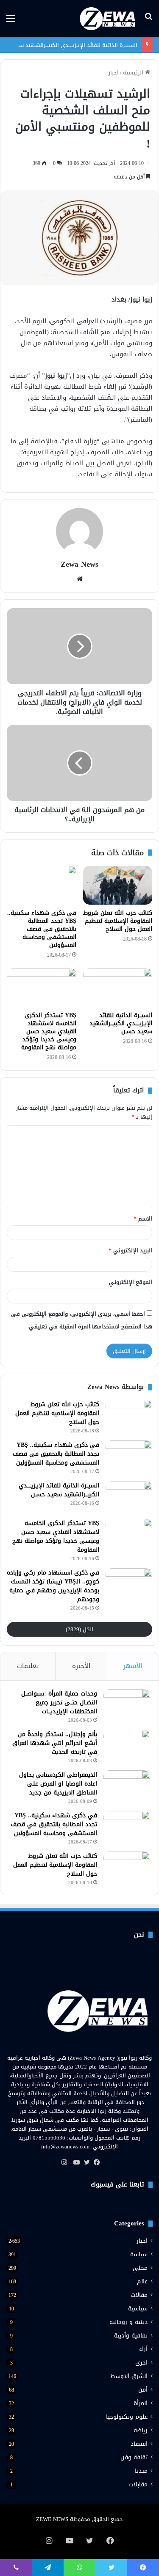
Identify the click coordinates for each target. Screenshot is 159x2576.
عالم (142, 2281)
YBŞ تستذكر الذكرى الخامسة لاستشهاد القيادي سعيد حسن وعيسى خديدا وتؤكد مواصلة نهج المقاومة (49, 1031)
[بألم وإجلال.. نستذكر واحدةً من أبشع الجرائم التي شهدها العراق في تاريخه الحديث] (127, 1746)
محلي (140, 2268)
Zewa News (79, 564)
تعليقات (28, 1666)
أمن (143, 2390)
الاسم (143, 1219)
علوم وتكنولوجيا (127, 2417)
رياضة (141, 2430)
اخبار (114, 73)
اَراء (143, 2349)
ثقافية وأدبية (131, 2336)
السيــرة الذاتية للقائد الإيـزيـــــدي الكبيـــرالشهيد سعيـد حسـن (121, 1023)
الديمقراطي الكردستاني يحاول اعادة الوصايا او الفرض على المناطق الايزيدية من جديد (58, 1784)
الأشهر (133, 1666)
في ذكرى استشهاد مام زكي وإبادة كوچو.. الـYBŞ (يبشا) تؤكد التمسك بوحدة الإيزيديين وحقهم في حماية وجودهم (53, 1586)
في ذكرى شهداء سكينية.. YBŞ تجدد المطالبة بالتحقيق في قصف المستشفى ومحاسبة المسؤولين (42, 929)
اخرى (141, 2363)
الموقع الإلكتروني (131, 1282)
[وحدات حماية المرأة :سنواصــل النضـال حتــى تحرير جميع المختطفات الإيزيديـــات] (127, 1705)
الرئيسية (134, 73)
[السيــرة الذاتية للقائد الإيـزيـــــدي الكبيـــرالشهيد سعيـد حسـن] (118, 988)
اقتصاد (139, 2444)
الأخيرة (81, 1666)
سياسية (138, 2309)
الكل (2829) (79, 1629)
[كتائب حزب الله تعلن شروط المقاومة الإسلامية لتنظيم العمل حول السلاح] (118, 885)
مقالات (139, 2295)
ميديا (141, 2471)
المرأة (141, 2403)
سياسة (139, 2254)
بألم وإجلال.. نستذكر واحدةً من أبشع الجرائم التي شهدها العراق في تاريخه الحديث (55, 1743)
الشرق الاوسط (129, 2376)
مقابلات (138, 2484)
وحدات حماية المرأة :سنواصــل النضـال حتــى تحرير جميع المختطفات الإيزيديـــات (59, 1702)
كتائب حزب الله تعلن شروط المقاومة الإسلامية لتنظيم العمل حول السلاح (118, 921)
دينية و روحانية (128, 2322)
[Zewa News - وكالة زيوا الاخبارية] (109, 19)
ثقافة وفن (134, 2457)
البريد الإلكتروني (130, 1250)
